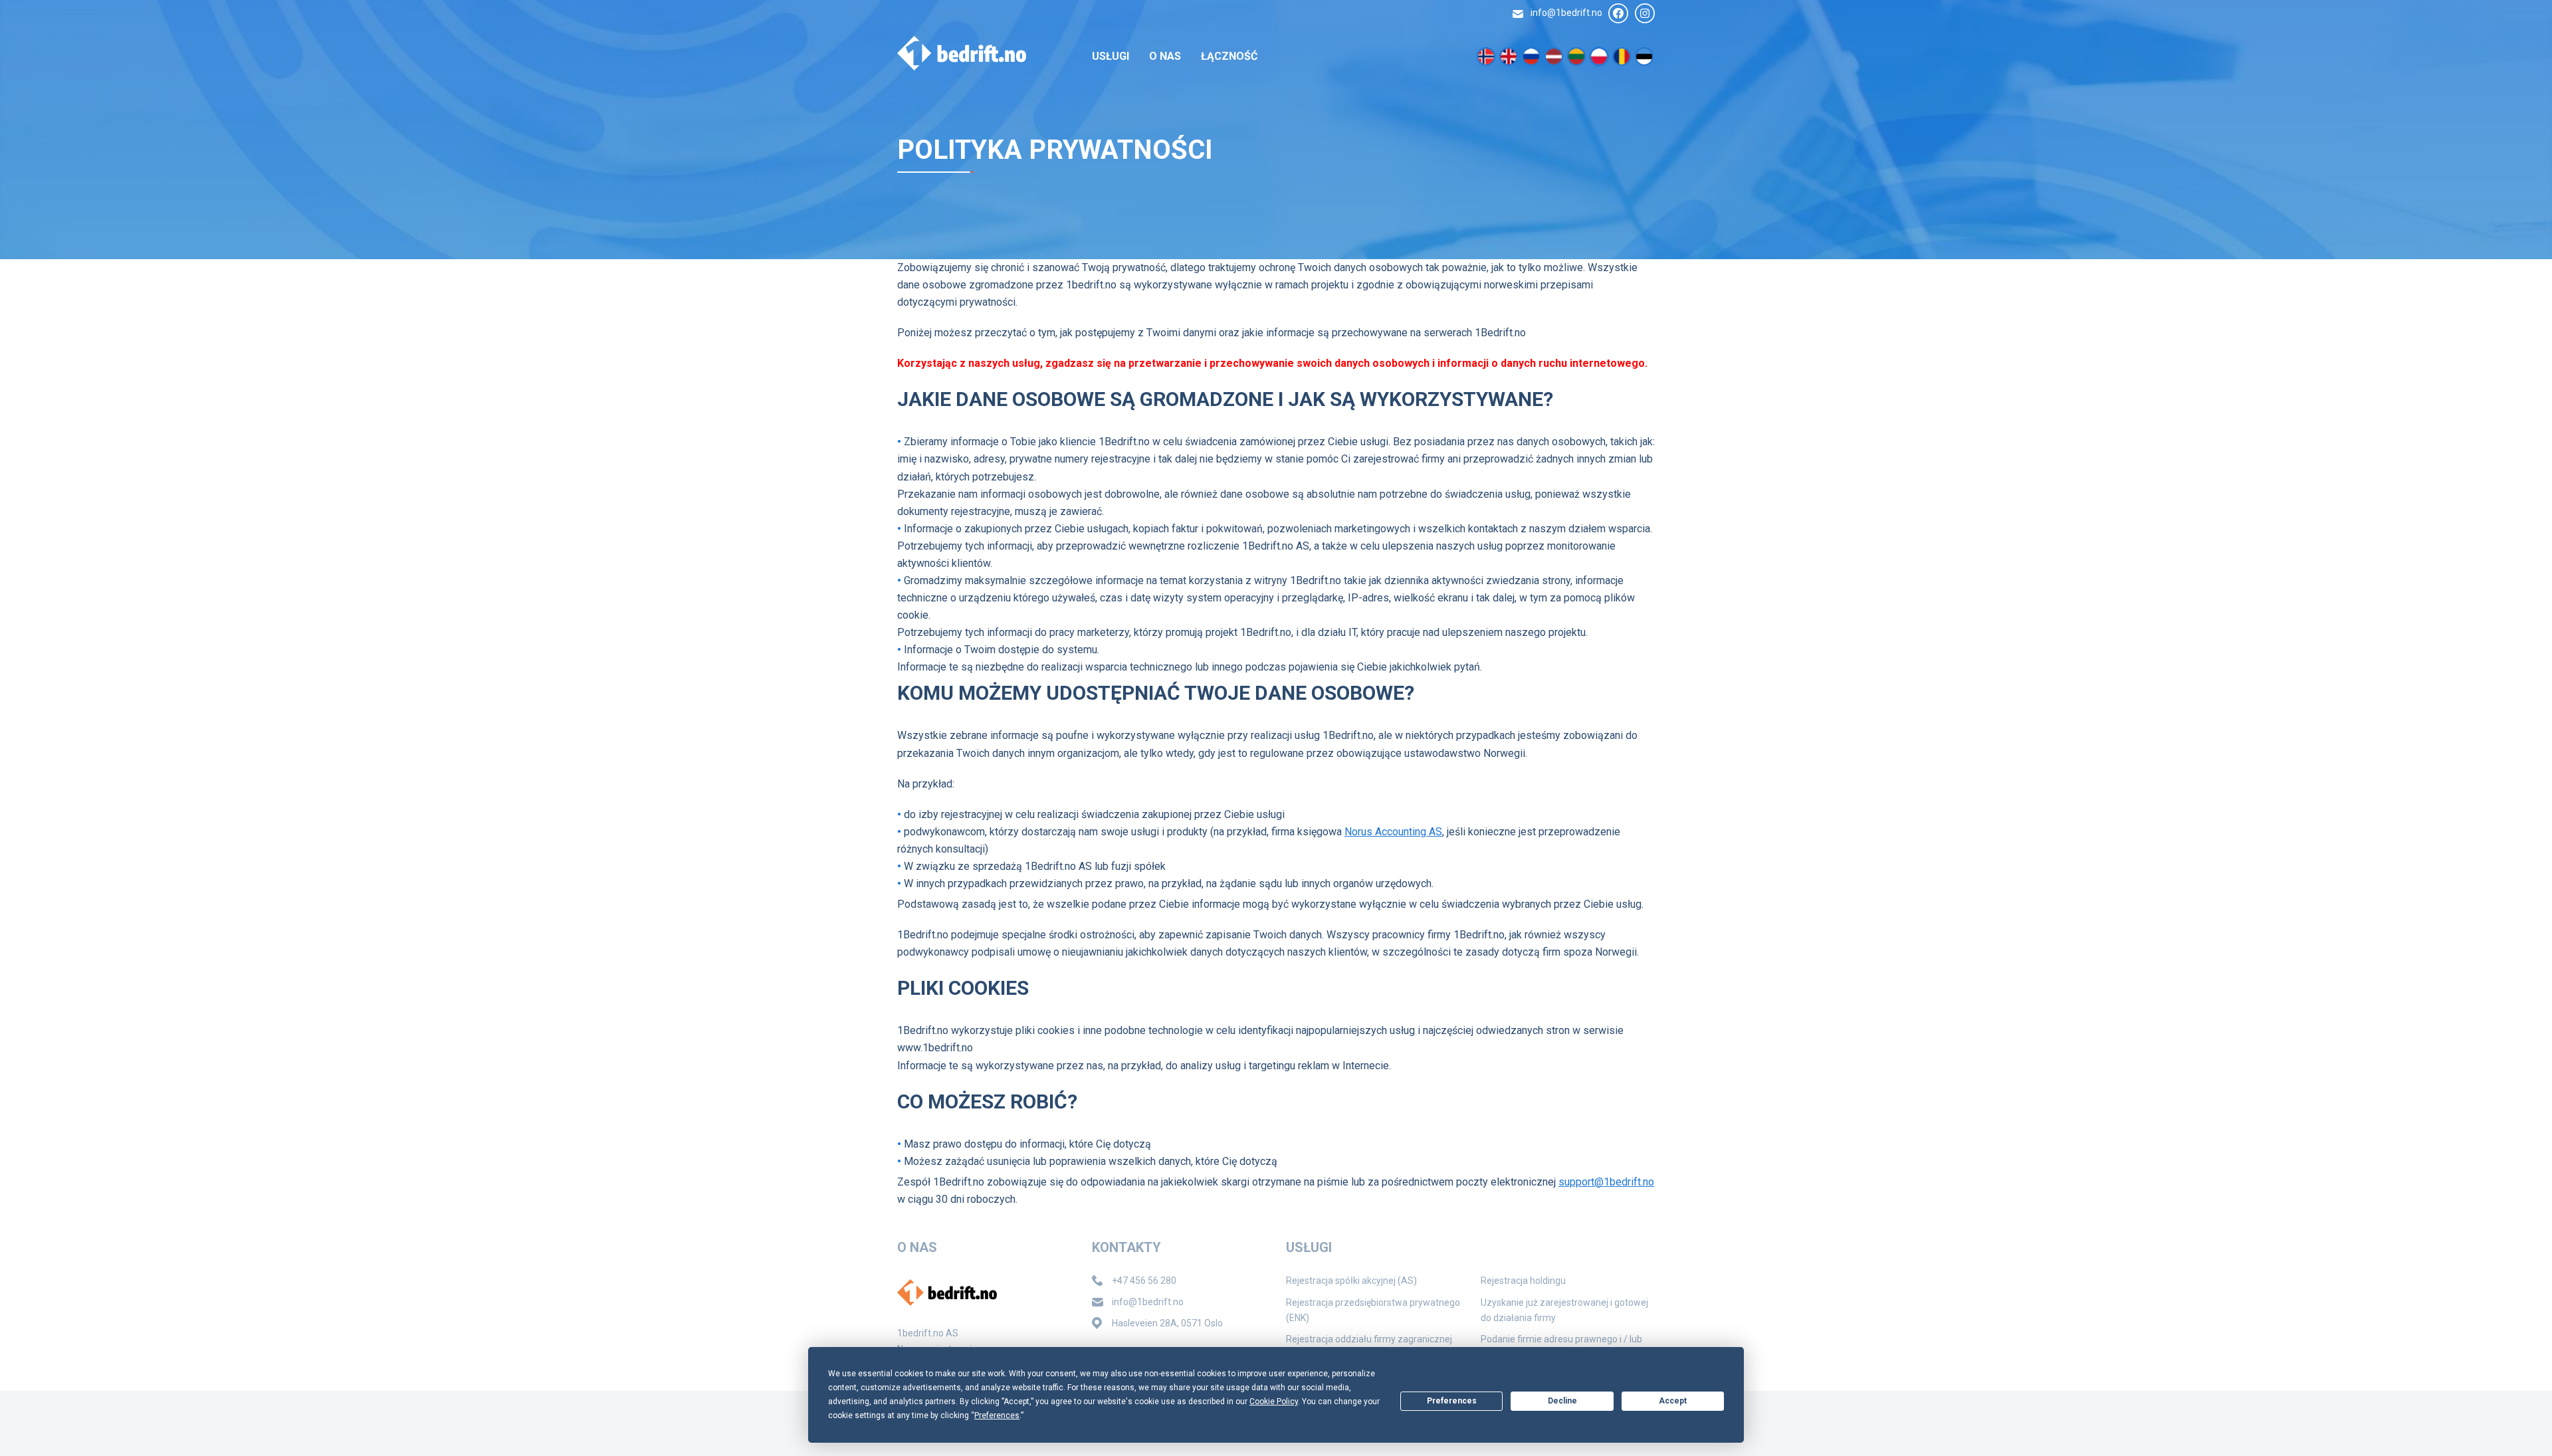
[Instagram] (1645, 13)
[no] (1486, 56)
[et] (1644, 56)
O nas (1165, 56)
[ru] (1531, 56)
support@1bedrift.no (1606, 1182)
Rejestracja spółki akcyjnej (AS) (1351, 1281)
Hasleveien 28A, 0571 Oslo (1167, 1323)
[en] (1509, 56)
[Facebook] (1618, 13)
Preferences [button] (997, 1415)
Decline (1562, 1401)
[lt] (1576, 56)
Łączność (1229, 56)
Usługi (1111, 56)
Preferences (1452, 1401)
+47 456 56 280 (1144, 1281)
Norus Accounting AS (1393, 832)
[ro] (1622, 56)
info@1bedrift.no (1566, 13)
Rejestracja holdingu (1523, 1281)
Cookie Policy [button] (1274, 1402)
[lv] (1554, 56)
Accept (1673, 1401)
